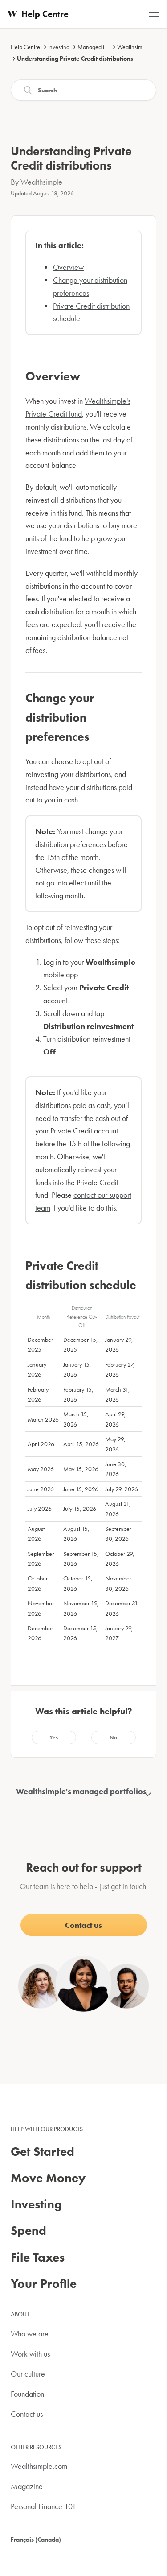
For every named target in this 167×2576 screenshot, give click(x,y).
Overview (68, 267)
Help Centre (25, 47)
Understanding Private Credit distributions (75, 58)
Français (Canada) (36, 2539)
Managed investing (101, 47)
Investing (59, 47)
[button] (54, 1737)
